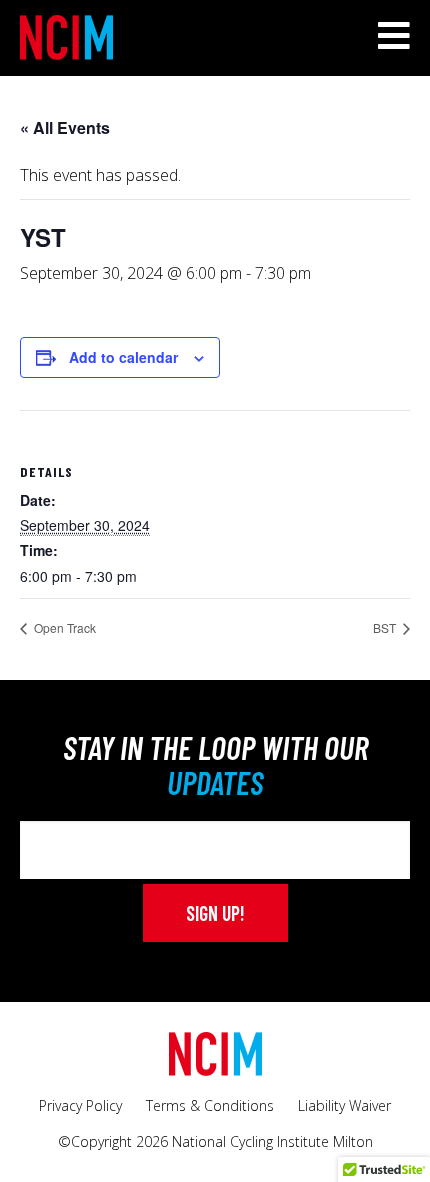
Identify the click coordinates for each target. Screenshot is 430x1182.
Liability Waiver (344, 1105)
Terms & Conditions (210, 1105)
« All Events (65, 127)
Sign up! (215, 913)
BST (386, 627)
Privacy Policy (80, 1105)
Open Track (63, 627)
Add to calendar (123, 357)
